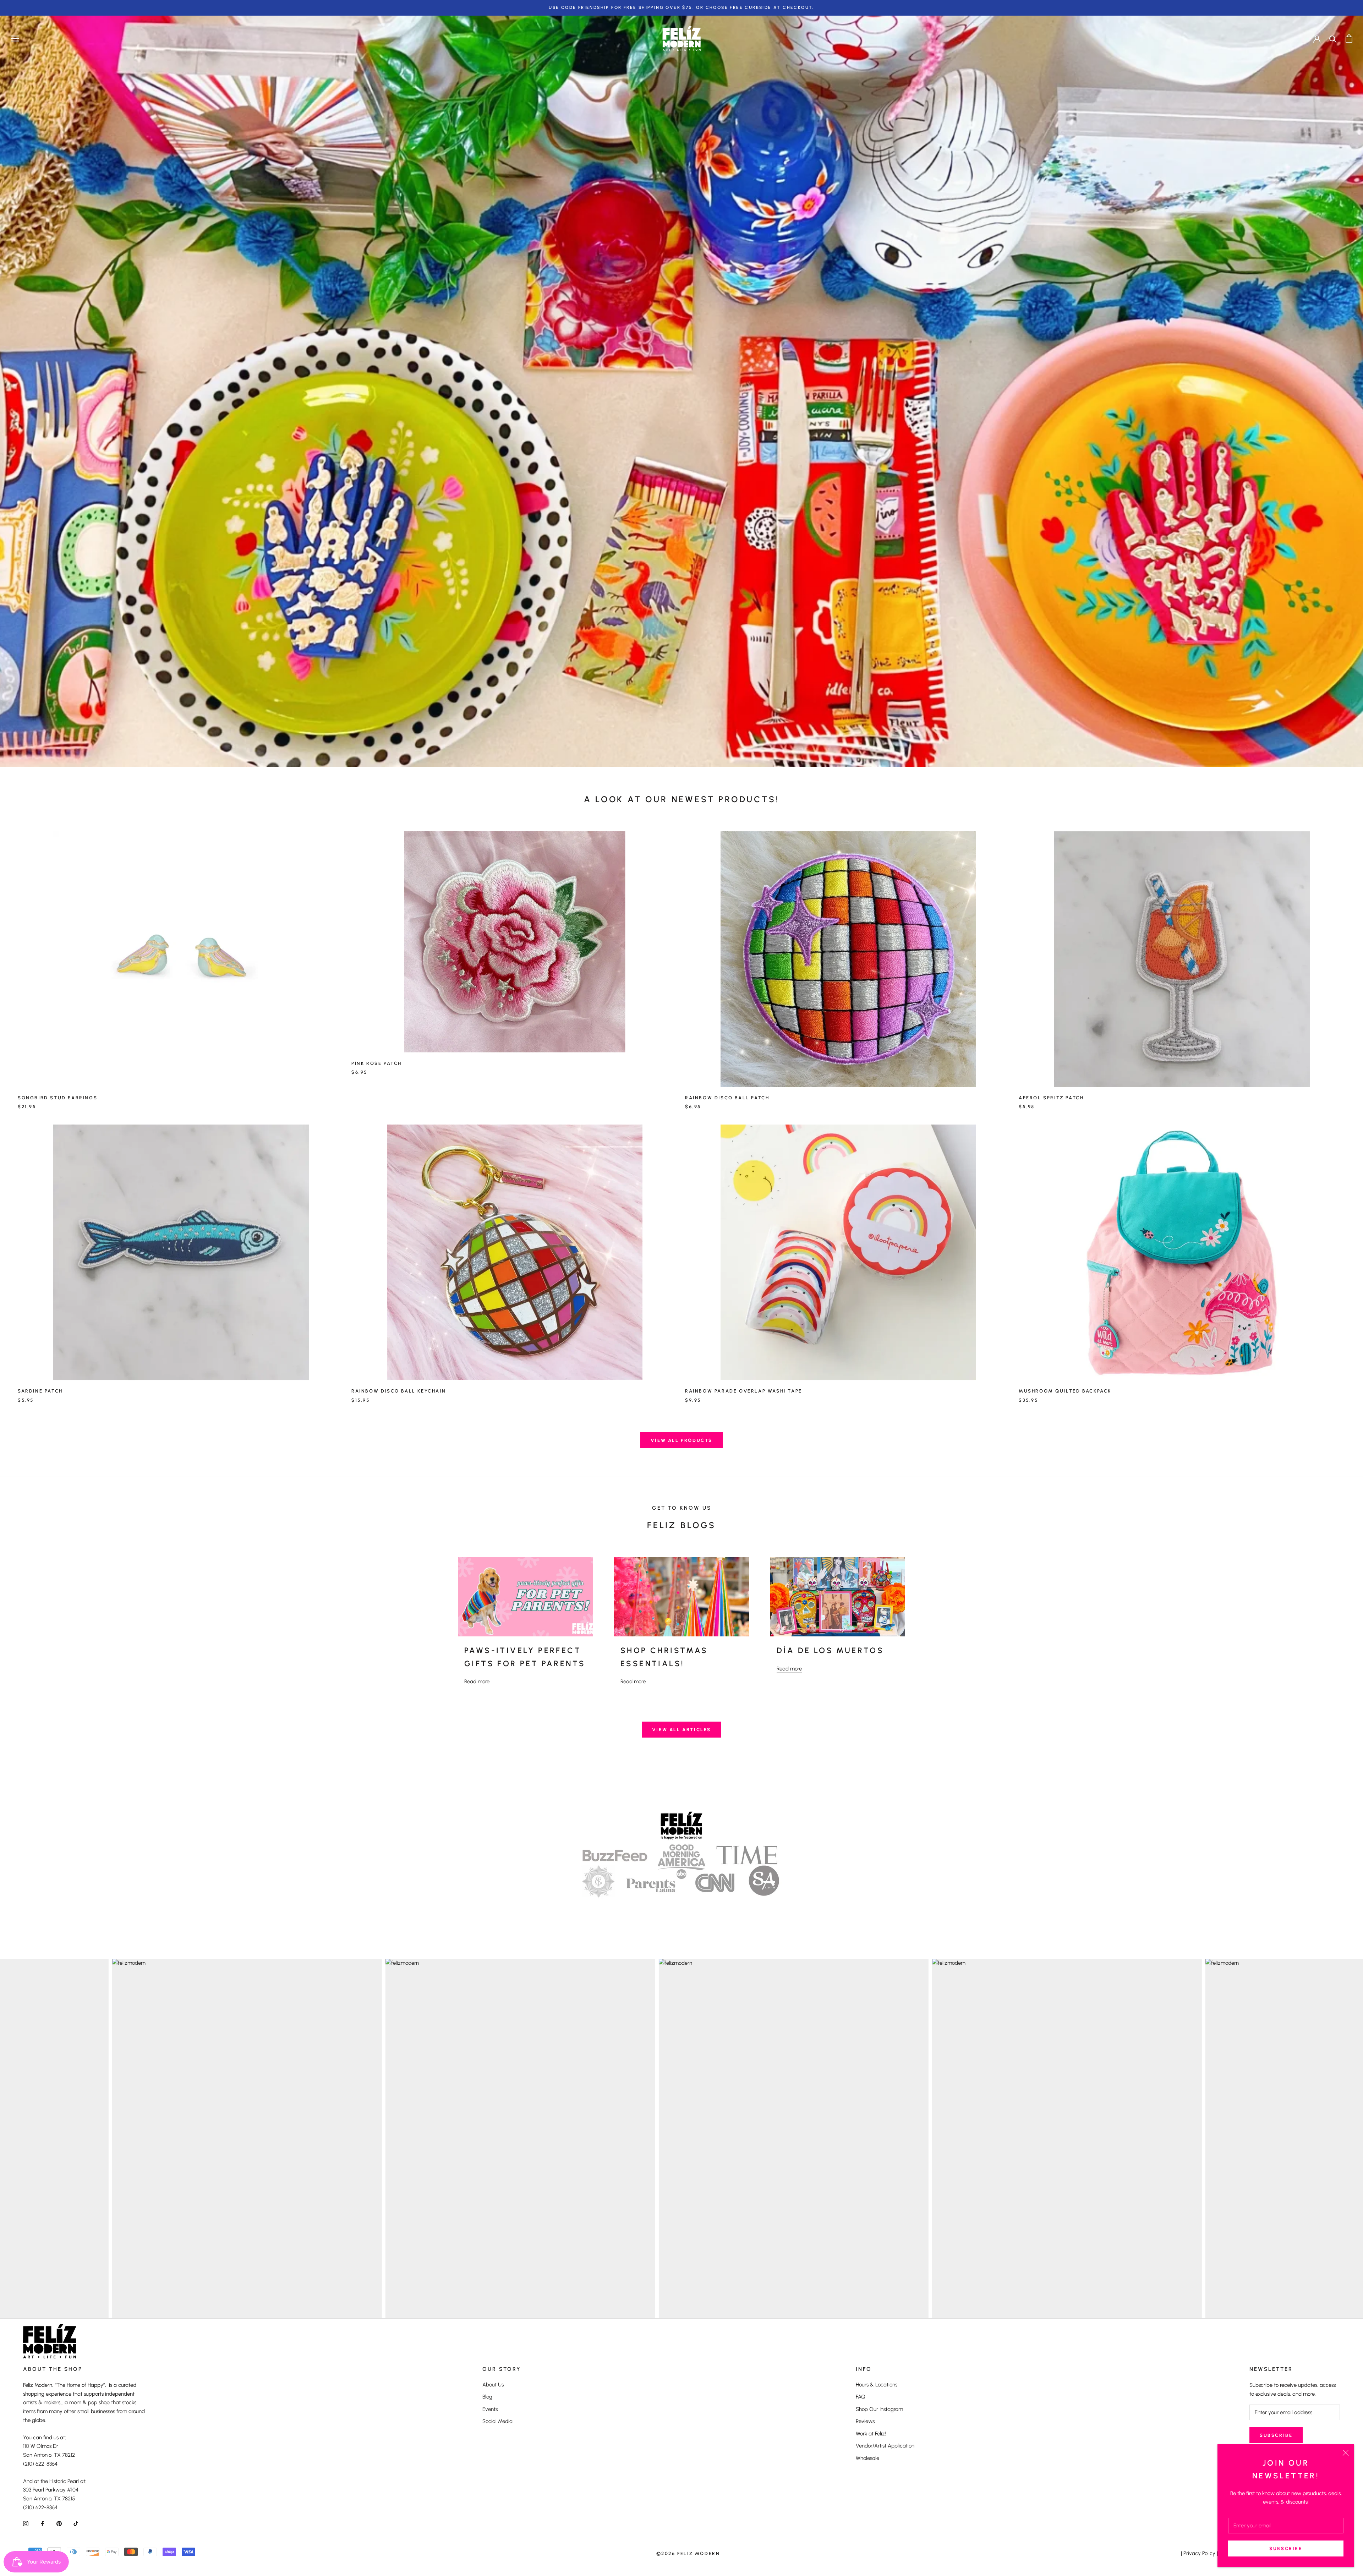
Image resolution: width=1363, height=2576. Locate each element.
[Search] (1333, 39)
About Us (493, 2385)
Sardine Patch (40, 1391)
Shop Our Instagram (879, 2409)
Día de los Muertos (830, 1650)
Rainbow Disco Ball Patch (727, 1098)
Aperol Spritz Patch (1051, 1098)
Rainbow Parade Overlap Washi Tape (744, 1391)
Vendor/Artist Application (885, 2446)
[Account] (1317, 38)
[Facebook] (42, 2524)
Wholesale (867, 2458)
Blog (487, 2397)
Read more (477, 1681)
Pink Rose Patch (377, 1063)
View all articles (681, 1730)
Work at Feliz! (871, 2434)
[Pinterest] (59, 2524)
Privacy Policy (1199, 2553)
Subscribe (1286, 2548)
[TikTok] (76, 2524)
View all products (681, 1440)
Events (490, 2409)
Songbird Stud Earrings (58, 1098)
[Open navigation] (15, 39)
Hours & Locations (877, 2385)
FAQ (861, 2397)
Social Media (497, 2421)
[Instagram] (26, 2524)
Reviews (865, 2421)
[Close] (1346, 2453)
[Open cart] (1349, 39)
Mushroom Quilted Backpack (1065, 1391)
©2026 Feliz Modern (688, 2553)
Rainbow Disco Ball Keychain (399, 1391)
